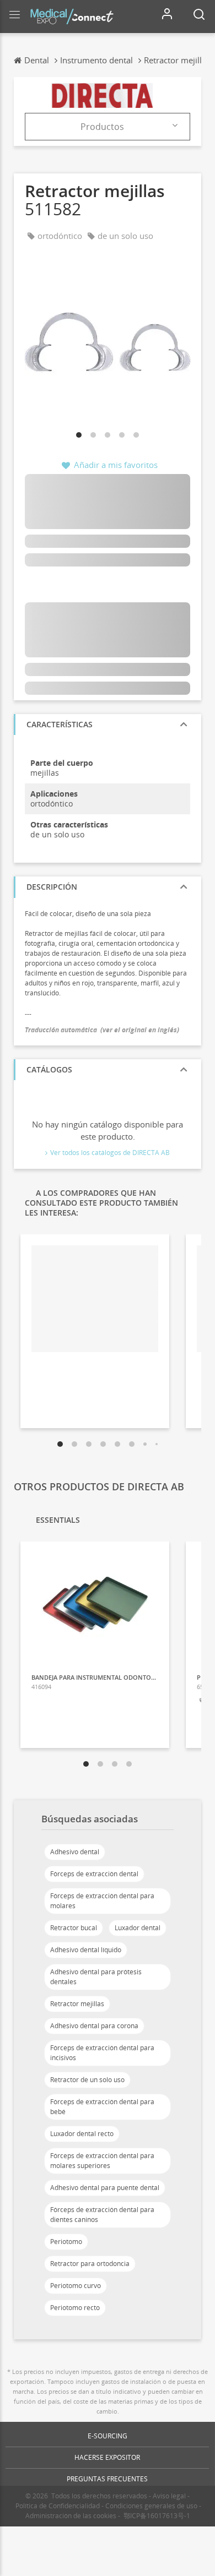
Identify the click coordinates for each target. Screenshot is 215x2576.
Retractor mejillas (77, 2004)
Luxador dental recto (82, 2134)
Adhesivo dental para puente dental (105, 2188)
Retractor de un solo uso (87, 2080)
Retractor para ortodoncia (90, 2264)
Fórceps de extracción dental (94, 1874)
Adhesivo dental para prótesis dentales (96, 1977)
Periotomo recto (75, 2308)
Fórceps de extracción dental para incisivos (102, 2053)
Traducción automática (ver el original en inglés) (102, 1030)
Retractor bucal (74, 1928)
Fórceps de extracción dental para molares (102, 1901)
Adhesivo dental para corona (94, 2026)
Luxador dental (138, 1928)
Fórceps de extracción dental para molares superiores (102, 2161)
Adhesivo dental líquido (86, 1950)
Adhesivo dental (75, 1852)
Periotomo (66, 2242)
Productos (102, 127)
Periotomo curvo (76, 2286)
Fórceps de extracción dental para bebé (102, 2107)
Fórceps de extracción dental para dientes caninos (102, 2215)
